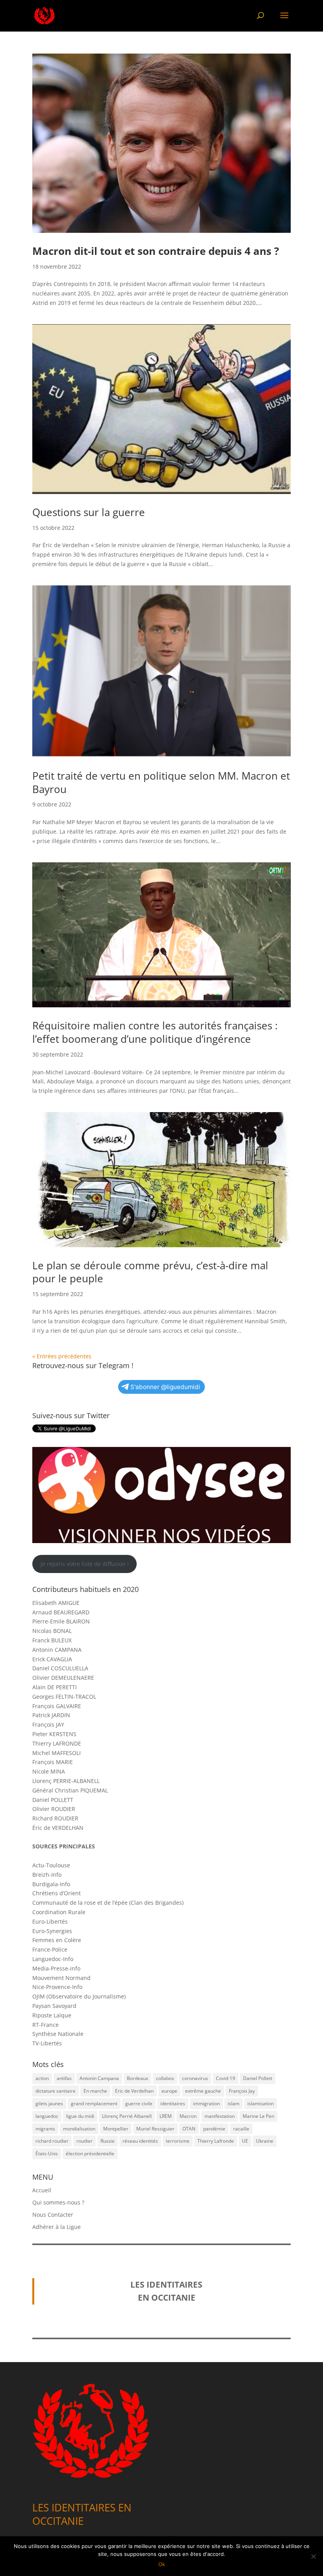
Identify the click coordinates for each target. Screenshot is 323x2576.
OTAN (189, 2129)
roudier (84, 2141)
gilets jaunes (49, 2103)
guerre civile (139, 2103)
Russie (108, 2141)
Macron (188, 2116)
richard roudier (52, 2141)
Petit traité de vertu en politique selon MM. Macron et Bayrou (161, 782)
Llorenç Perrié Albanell (127, 2116)
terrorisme (178, 2141)
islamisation (261, 2103)
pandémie (214, 2129)
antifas (64, 2078)
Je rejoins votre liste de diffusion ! (85, 1564)
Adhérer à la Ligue (57, 2227)
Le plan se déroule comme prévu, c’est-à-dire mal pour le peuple (150, 1272)
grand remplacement (94, 2103)
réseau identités (140, 2141)
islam (234, 2103)
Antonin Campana (99, 2078)
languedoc (47, 2116)
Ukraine (265, 2141)
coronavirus (195, 2078)
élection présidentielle (90, 2153)
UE (245, 2141)
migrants (45, 2129)
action (42, 2078)
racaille (241, 2129)
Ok (162, 2564)
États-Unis (47, 2153)
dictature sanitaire (56, 2091)
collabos (165, 2078)
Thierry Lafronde (216, 2141)
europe (169, 2091)
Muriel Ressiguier (155, 2129)
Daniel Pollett (258, 2078)
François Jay (242, 2091)
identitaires (173, 2103)
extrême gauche (203, 2091)
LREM (166, 2116)
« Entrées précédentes (62, 1356)
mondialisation (79, 2129)
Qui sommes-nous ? (58, 2202)
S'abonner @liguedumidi (165, 1387)
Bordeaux (137, 2078)
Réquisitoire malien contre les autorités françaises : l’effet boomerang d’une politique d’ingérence (155, 1032)
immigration (206, 2103)
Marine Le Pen (258, 2116)
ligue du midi (80, 2116)
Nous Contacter (53, 2215)
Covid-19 (226, 2078)
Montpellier (116, 2129)
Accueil (42, 2190)
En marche (95, 2091)
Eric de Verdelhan (134, 2091)
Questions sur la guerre (89, 512)
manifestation (220, 2116)
